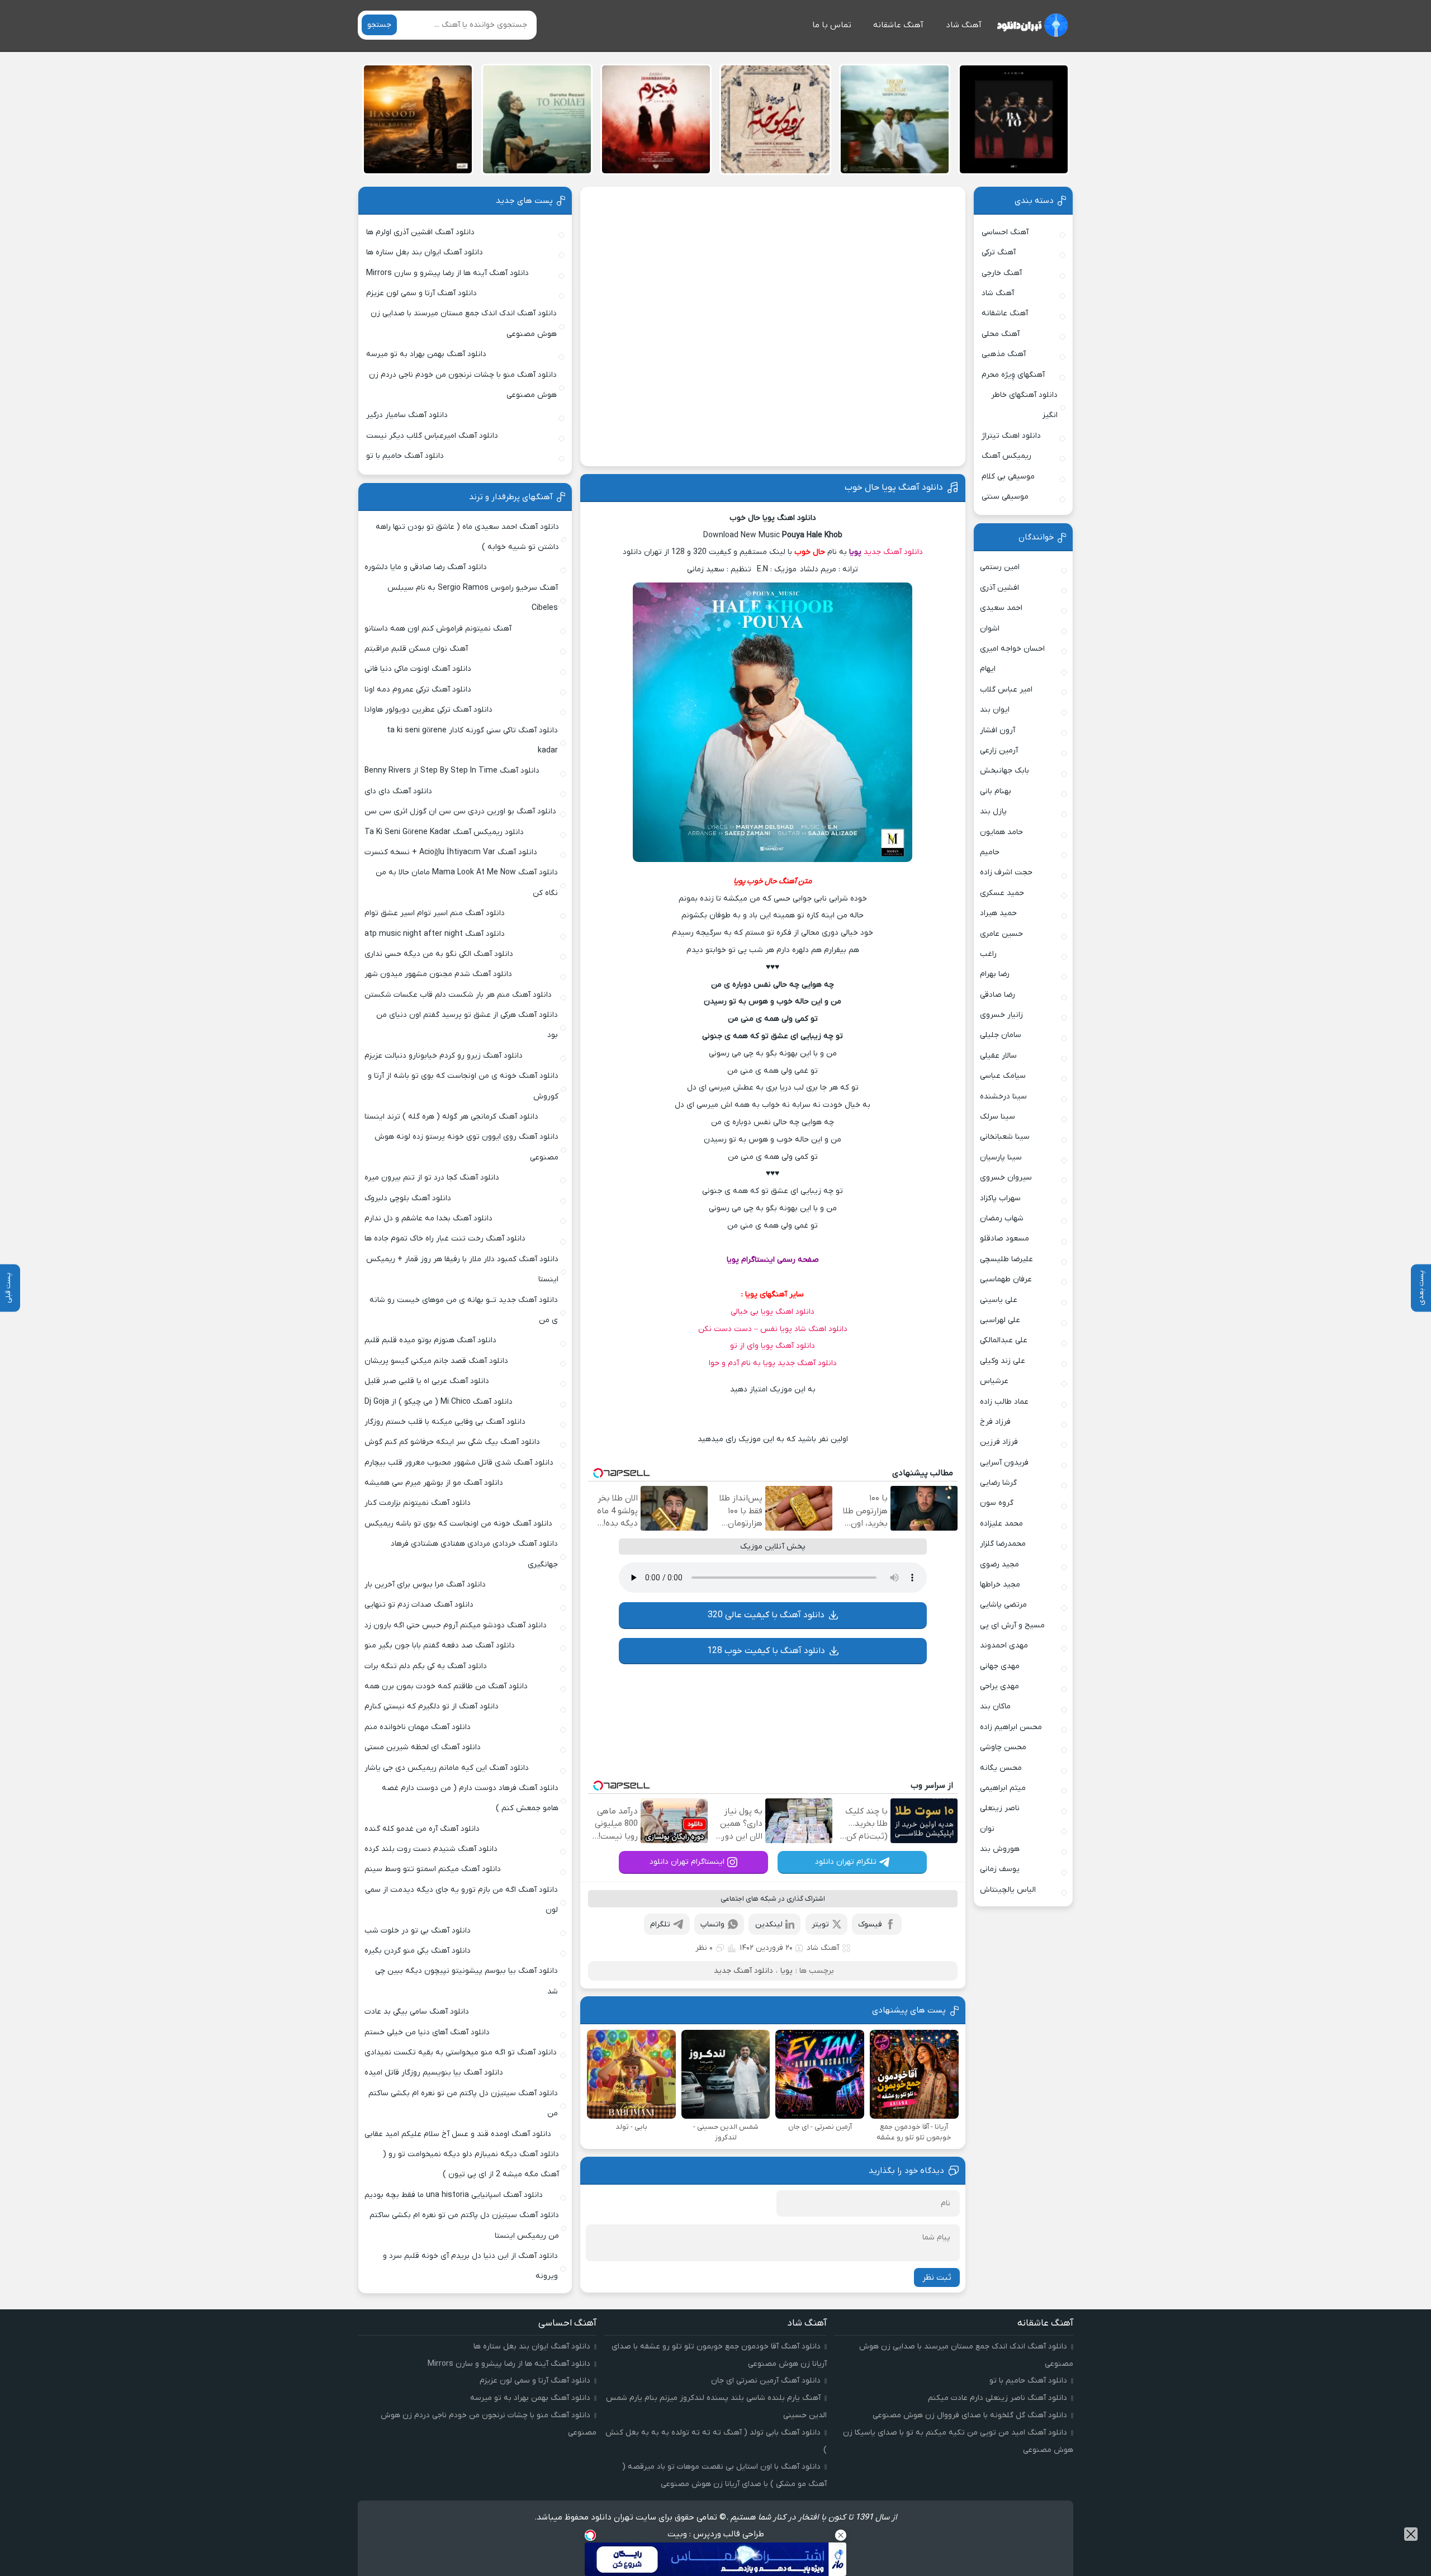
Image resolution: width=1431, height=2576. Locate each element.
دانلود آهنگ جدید (893, 552)
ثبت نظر (937, 2277)
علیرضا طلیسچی (1006, 1259)
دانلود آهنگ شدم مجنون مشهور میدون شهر (438, 974)
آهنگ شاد (964, 25)
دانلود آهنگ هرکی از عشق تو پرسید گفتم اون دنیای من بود (467, 1025)
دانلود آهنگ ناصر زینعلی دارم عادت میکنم (998, 2398)
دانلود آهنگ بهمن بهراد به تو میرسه (426, 354)
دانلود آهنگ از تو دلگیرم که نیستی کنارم (432, 1706)
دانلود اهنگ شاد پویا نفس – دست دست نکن (773, 1329)
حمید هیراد (998, 913)
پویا (855, 552)
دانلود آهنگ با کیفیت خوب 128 (766, 1651)
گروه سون (997, 1503)
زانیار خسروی (1001, 1015)
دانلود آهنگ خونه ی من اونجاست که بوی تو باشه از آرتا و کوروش (463, 1086)
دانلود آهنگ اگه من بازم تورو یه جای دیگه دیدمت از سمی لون (461, 1900)
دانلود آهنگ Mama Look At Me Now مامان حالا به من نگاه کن (467, 882)
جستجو (379, 25)
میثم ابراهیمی (1003, 1788)
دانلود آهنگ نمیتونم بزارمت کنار (418, 1503)
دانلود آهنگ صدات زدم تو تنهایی (419, 1605)
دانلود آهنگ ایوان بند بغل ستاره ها (425, 252)
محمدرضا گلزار (1003, 1544)
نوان (987, 1829)
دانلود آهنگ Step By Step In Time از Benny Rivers (452, 771)
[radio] (807, 1415)
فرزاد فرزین (999, 1442)
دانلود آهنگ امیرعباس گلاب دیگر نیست (432, 436)
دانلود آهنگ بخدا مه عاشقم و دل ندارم (428, 1218)
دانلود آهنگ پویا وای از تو (773, 1346)
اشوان (990, 629)
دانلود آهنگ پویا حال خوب (894, 487)
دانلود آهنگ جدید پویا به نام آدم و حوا (773, 1363)
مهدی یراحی (999, 1686)
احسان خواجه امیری (1012, 649)
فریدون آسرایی (1004, 1463)
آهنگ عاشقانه (898, 25)
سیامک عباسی (1003, 1076)
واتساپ (712, 1924)
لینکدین (769, 1924)
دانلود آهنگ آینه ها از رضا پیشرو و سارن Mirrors (447, 273)
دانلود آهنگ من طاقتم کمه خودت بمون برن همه (446, 1686)
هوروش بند (1000, 1849)
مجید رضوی (999, 1564)
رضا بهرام (995, 974)
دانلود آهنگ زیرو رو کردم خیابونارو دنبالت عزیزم (444, 1056)
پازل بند (993, 811)
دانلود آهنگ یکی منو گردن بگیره (418, 1951)
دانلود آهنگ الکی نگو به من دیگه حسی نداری (439, 954)
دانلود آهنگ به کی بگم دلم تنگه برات (426, 1666)
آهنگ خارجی (1002, 273)
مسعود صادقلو (1004, 1239)
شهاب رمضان (1002, 1218)
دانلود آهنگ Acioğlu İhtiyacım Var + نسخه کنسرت (451, 852)
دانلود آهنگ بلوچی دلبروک (408, 1198)
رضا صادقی (998, 995)
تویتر (820, 1924)
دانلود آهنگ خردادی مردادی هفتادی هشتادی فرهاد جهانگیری (474, 1554)
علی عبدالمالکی (1004, 1340)
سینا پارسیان (1001, 1157)
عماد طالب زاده (1004, 1402)
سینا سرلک (998, 1117)
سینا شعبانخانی (1005, 1137)
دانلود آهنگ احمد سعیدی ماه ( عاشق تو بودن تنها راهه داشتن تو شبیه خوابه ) (467, 537)
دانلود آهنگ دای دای (398, 791)
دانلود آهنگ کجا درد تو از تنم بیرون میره (432, 1178)
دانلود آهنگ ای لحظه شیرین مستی (423, 1747)
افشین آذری (999, 588)
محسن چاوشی (1003, 1747)
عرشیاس (994, 1381)
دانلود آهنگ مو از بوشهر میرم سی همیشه (434, 1483)
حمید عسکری (1002, 893)
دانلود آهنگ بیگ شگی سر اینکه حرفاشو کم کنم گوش (452, 1442)
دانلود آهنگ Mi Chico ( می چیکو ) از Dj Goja (439, 1402)
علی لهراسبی (1000, 1320)
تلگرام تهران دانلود (846, 1862)
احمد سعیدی (1001, 608)
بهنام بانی (996, 791)
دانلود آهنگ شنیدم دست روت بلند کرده (431, 1849)
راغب (988, 954)
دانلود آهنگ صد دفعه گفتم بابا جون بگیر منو (440, 1645)
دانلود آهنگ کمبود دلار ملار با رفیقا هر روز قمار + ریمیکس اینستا (462, 1269)
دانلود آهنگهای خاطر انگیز (1024, 405)
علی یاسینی (999, 1300)
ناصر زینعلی (1000, 1808)
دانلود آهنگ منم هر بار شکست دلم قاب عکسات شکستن (458, 995)
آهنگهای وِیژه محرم (1013, 375)
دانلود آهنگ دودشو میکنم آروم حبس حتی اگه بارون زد (456, 1625)
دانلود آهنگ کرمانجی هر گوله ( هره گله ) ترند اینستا (451, 1117)
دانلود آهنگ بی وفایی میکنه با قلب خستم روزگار (445, 1422)
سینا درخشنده (1003, 1097)
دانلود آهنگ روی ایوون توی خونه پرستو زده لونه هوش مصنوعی (466, 1147)
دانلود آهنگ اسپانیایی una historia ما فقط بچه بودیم (454, 2195)
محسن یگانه (1001, 1768)
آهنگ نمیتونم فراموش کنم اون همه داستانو (438, 629)
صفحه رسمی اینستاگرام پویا (773, 1260)
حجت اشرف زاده (1006, 872)
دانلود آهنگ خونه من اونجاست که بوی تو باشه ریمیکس (458, 1524)
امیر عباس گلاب (1006, 690)
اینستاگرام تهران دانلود (687, 1862)
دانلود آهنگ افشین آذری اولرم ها (420, 232)
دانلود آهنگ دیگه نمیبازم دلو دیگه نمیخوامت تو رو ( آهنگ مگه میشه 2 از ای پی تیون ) (471, 2164)
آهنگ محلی (1001, 334)
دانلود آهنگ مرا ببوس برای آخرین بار (425, 1585)
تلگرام (660, 1924)
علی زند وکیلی (1003, 1361)
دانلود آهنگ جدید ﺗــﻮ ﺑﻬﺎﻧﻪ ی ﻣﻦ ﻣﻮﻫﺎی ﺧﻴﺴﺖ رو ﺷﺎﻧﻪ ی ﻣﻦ (464, 1310)
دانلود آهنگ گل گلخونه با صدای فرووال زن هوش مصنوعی (970, 2415)
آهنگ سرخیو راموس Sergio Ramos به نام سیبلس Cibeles (473, 598)
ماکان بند (995, 1706)
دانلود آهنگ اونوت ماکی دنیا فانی (418, 669)
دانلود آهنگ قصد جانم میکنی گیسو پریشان (436, 1361)
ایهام (988, 669)
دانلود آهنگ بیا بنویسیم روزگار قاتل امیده (434, 2073)
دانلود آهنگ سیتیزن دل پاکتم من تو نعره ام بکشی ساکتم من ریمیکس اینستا (464, 2225)
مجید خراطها (1000, 1585)
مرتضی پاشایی (1003, 1605)
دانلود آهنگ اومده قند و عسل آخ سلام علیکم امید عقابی (458, 2134)
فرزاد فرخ (995, 1422)
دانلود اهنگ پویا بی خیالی (773, 1312)
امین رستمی (1000, 567)
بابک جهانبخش (1004, 771)
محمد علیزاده (1001, 1524)
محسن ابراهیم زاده (1011, 1727)
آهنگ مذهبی (1004, 354)
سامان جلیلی (1001, 1035)
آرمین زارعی (999, 750)
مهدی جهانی (1000, 1666)
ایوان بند (995, 710)
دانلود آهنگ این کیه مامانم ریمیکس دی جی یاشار (447, 1768)
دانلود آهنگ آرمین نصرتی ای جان (766, 2381)
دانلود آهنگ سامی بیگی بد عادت (417, 2012)
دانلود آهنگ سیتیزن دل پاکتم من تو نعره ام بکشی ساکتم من (463, 2103)
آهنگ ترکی (999, 252)
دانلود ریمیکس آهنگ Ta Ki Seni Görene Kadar (444, 832)
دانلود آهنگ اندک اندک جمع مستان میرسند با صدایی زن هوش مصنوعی (464, 323)
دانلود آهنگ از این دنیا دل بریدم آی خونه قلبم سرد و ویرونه (470, 2266)
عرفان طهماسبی (1006, 1279)
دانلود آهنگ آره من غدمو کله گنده (422, 1829)
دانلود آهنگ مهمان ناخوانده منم (418, 1727)
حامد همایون (1001, 832)
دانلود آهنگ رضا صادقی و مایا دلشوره (426, 567)
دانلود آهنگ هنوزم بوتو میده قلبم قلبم (430, 1340)
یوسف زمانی (1000, 1869)
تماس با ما (832, 25)
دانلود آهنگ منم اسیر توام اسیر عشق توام (435, 913)
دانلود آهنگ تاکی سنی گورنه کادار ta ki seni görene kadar (472, 740)
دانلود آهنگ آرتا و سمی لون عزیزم (421, 293)
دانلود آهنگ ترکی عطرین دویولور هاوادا (428, 710)
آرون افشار (998, 730)
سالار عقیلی (998, 1056)
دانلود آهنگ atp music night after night (435, 934)
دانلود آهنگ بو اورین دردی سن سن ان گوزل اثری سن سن (460, 811)
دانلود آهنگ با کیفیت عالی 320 (766, 1615)
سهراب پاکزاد (1000, 1198)
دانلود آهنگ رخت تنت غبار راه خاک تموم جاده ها (445, 1239)
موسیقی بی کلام (1008, 477)
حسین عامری (1001, 934)
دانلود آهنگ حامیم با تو (405, 456)
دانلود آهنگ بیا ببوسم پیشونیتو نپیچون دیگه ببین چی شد (466, 1981)
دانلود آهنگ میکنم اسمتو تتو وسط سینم (433, 1869)
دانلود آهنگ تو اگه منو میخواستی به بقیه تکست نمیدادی (461, 2052)
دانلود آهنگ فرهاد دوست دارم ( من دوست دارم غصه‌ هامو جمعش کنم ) (470, 1798)
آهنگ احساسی (1005, 232)
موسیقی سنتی (1005, 497)
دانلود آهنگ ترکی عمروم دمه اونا (418, 690)
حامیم (990, 852)
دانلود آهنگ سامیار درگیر (407, 415)
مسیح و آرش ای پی (1012, 1625)
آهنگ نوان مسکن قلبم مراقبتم (416, 649)
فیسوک (870, 1924)
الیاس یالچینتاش (1008, 1890)
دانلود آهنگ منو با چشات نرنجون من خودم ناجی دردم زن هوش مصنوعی (463, 385)
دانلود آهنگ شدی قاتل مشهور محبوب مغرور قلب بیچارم (459, 1463)
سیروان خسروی (1006, 1178)
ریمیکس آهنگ (1006, 456)
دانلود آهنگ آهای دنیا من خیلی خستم (427, 2032)
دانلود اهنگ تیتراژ (1011, 436)
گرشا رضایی (998, 1483)
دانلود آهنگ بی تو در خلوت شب (418, 1931)
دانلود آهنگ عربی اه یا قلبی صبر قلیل (427, 1381)
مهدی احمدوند (1004, 1645)
